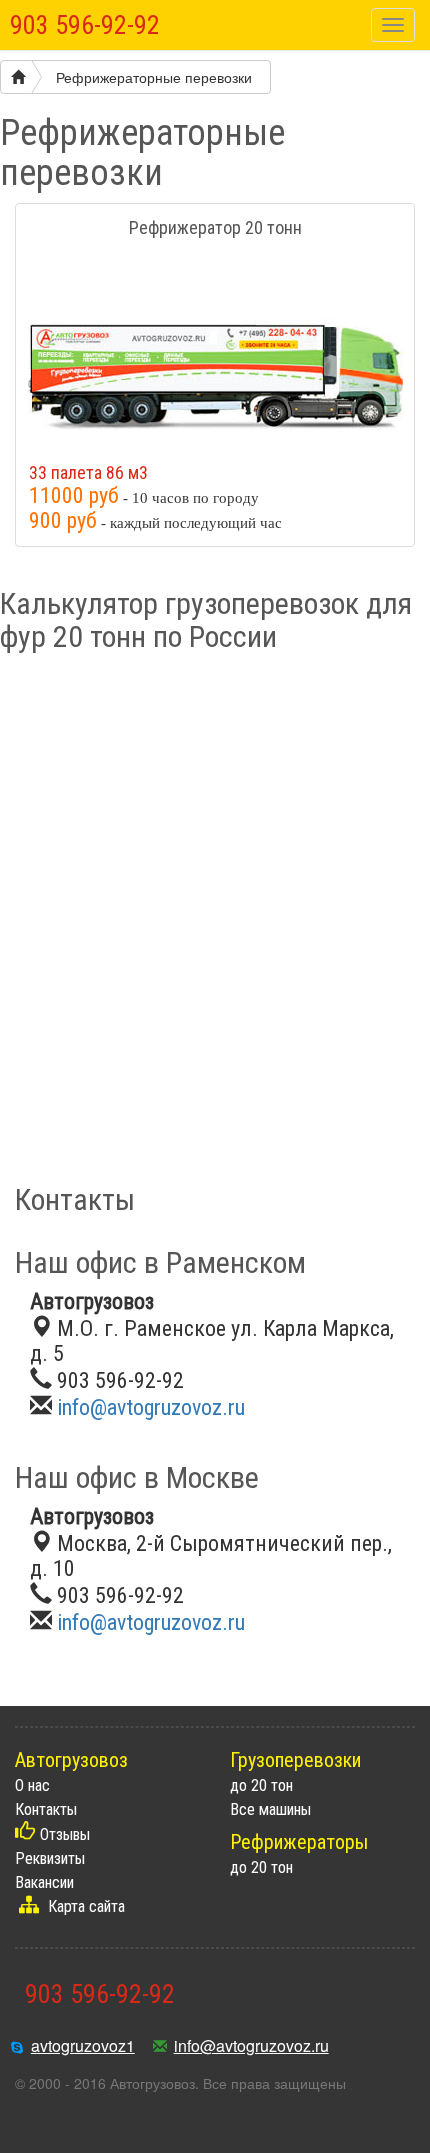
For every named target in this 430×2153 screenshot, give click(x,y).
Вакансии (44, 1882)
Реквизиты (50, 1858)
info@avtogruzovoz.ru (151, 1407)
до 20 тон (261, 1785)
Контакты (46, 1809)
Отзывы (65, 1834)
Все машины (270, 1809)
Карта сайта (86, 1906)
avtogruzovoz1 (83, 2045)
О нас (32, 1785)
